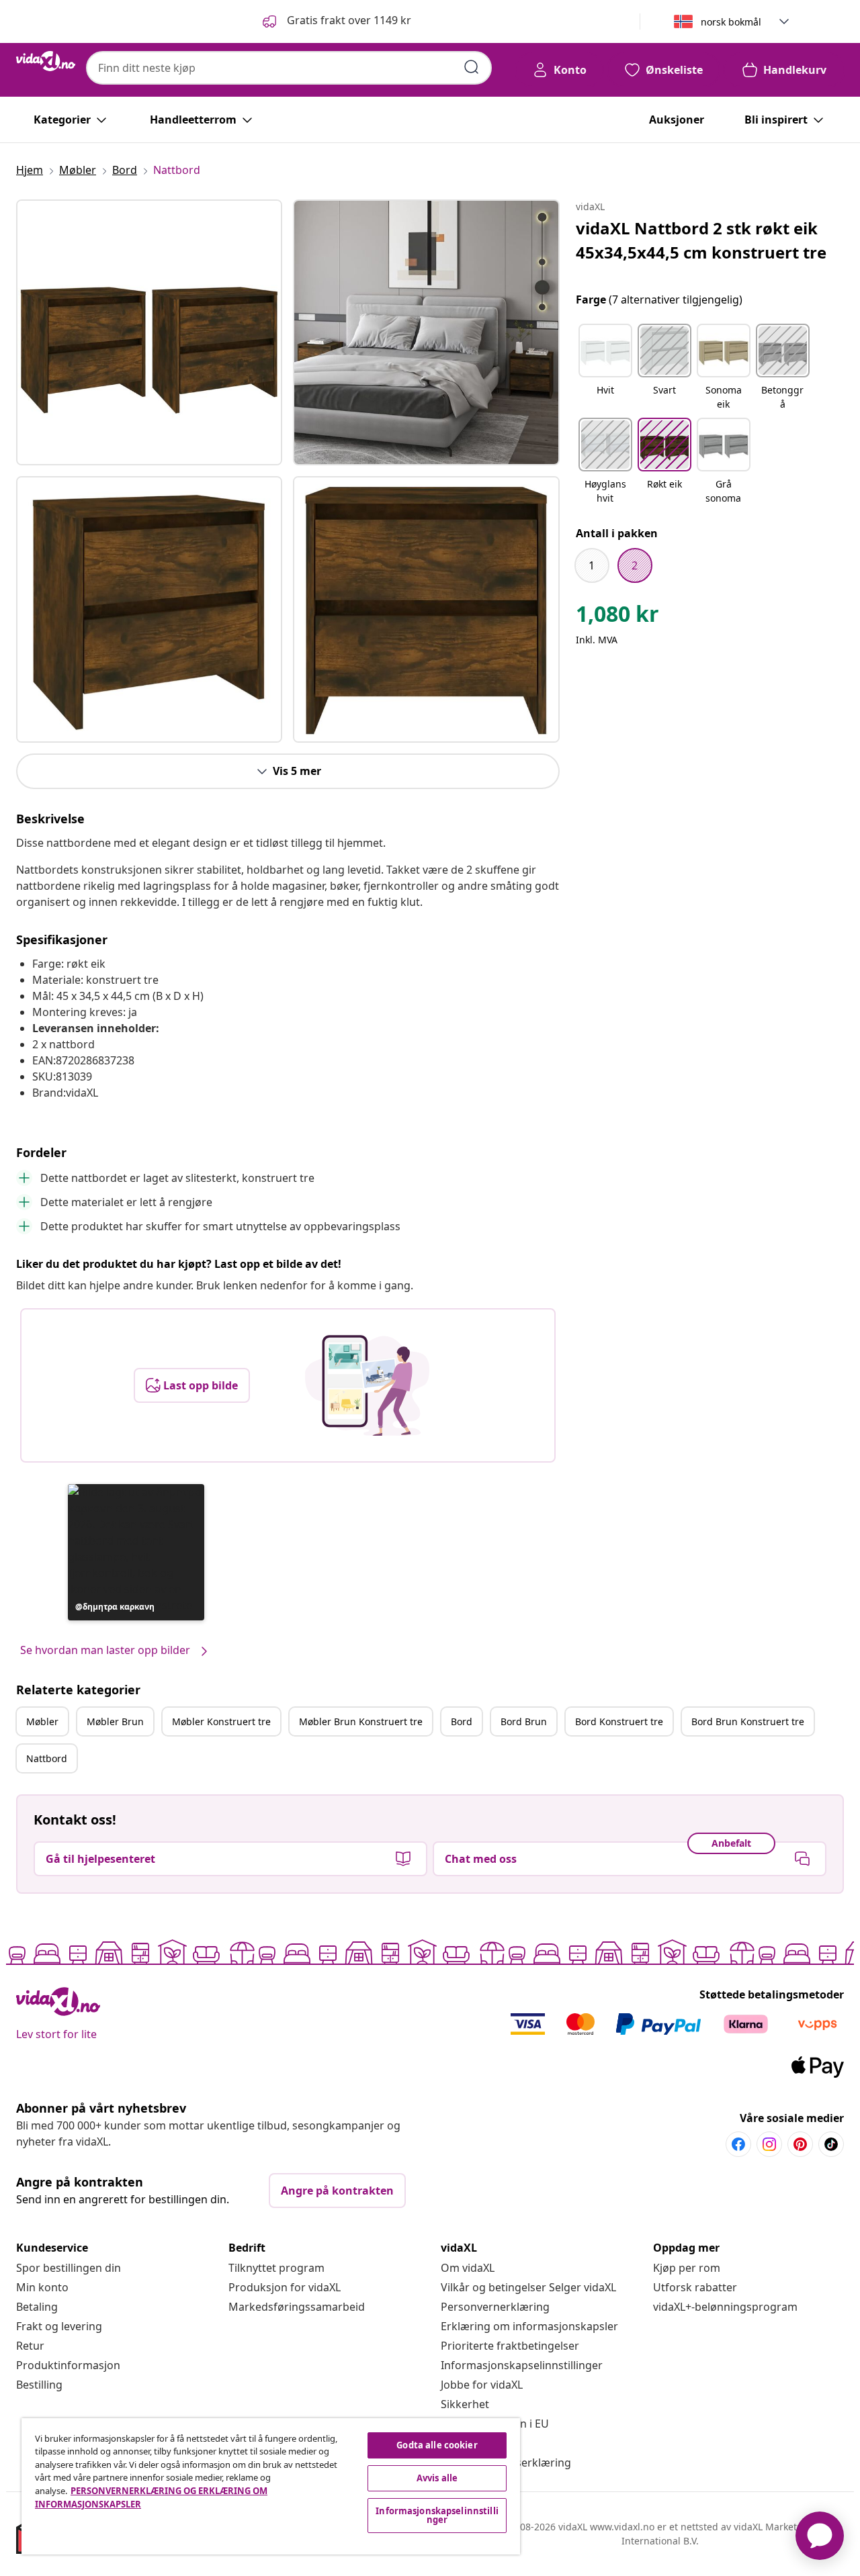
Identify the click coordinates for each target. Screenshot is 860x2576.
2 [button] (635, 565)
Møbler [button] (42, 1721)
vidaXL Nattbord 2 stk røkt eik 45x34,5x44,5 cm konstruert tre (701, 240)
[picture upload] (367, 1385)
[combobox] (289, 68)
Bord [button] (462, 1721)
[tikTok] (831, 2144)
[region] (271, 2486)
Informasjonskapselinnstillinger (522, 2365)
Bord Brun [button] (524, 1721)
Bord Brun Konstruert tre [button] (748, 1721)
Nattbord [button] (47, 1758)
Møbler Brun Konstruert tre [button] (361, 1721)
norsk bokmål (731, 22)
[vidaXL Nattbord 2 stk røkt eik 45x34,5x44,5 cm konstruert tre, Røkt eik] (149, 332)
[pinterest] (800, 2144)
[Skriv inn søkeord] (472, 67)
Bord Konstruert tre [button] (619, 1721)
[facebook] (738, 2144)
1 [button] (592, 565)
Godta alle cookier (437, 2445)
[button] (336, 21)
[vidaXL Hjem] (46, 61)
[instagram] (769, 2144)
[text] (617, 617)
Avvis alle (437, 2478)
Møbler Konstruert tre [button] (221, 1721)
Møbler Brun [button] (115, 1721)
